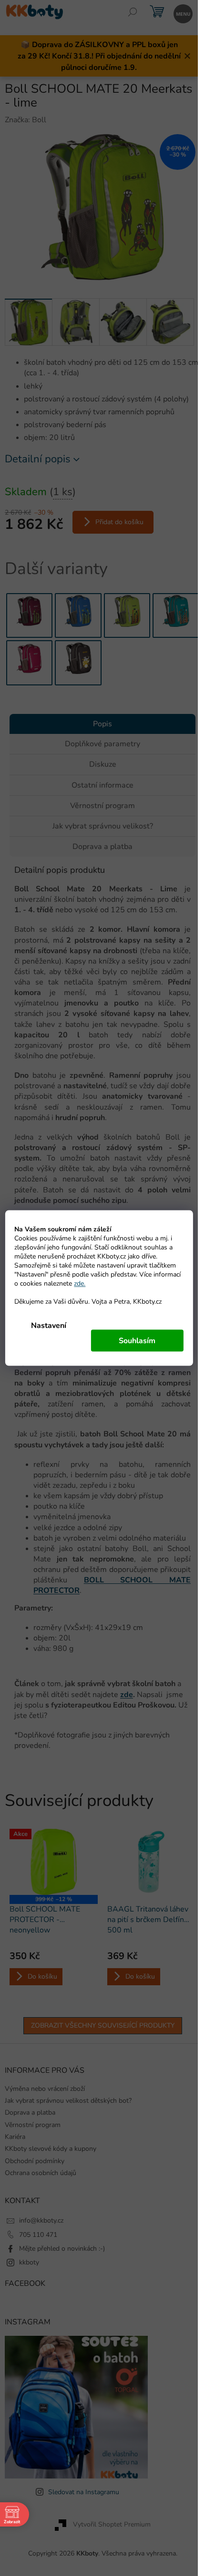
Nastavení (49, 1326)
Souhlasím (137, 1341)
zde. (80, 1283)
